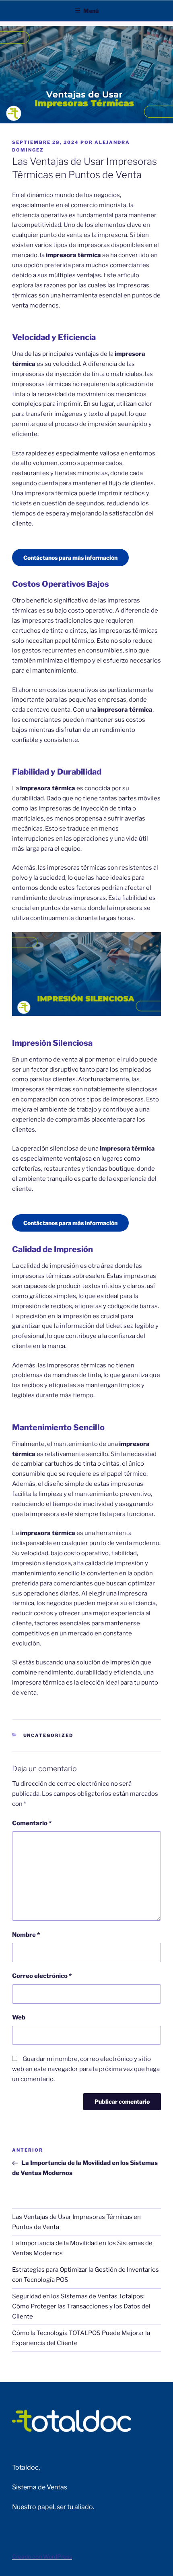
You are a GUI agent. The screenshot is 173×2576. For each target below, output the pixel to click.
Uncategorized (48, 1735)
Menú (91, 11)
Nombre (26, 1935)
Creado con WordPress (42, 2556)
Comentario (32, 1823)
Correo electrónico (42, 1976)
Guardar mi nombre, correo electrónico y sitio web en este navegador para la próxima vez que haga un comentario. (86, 2069)
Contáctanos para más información (70, 558)
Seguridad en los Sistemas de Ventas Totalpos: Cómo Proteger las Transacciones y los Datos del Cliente (81, 2306)
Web (19, 2017)
